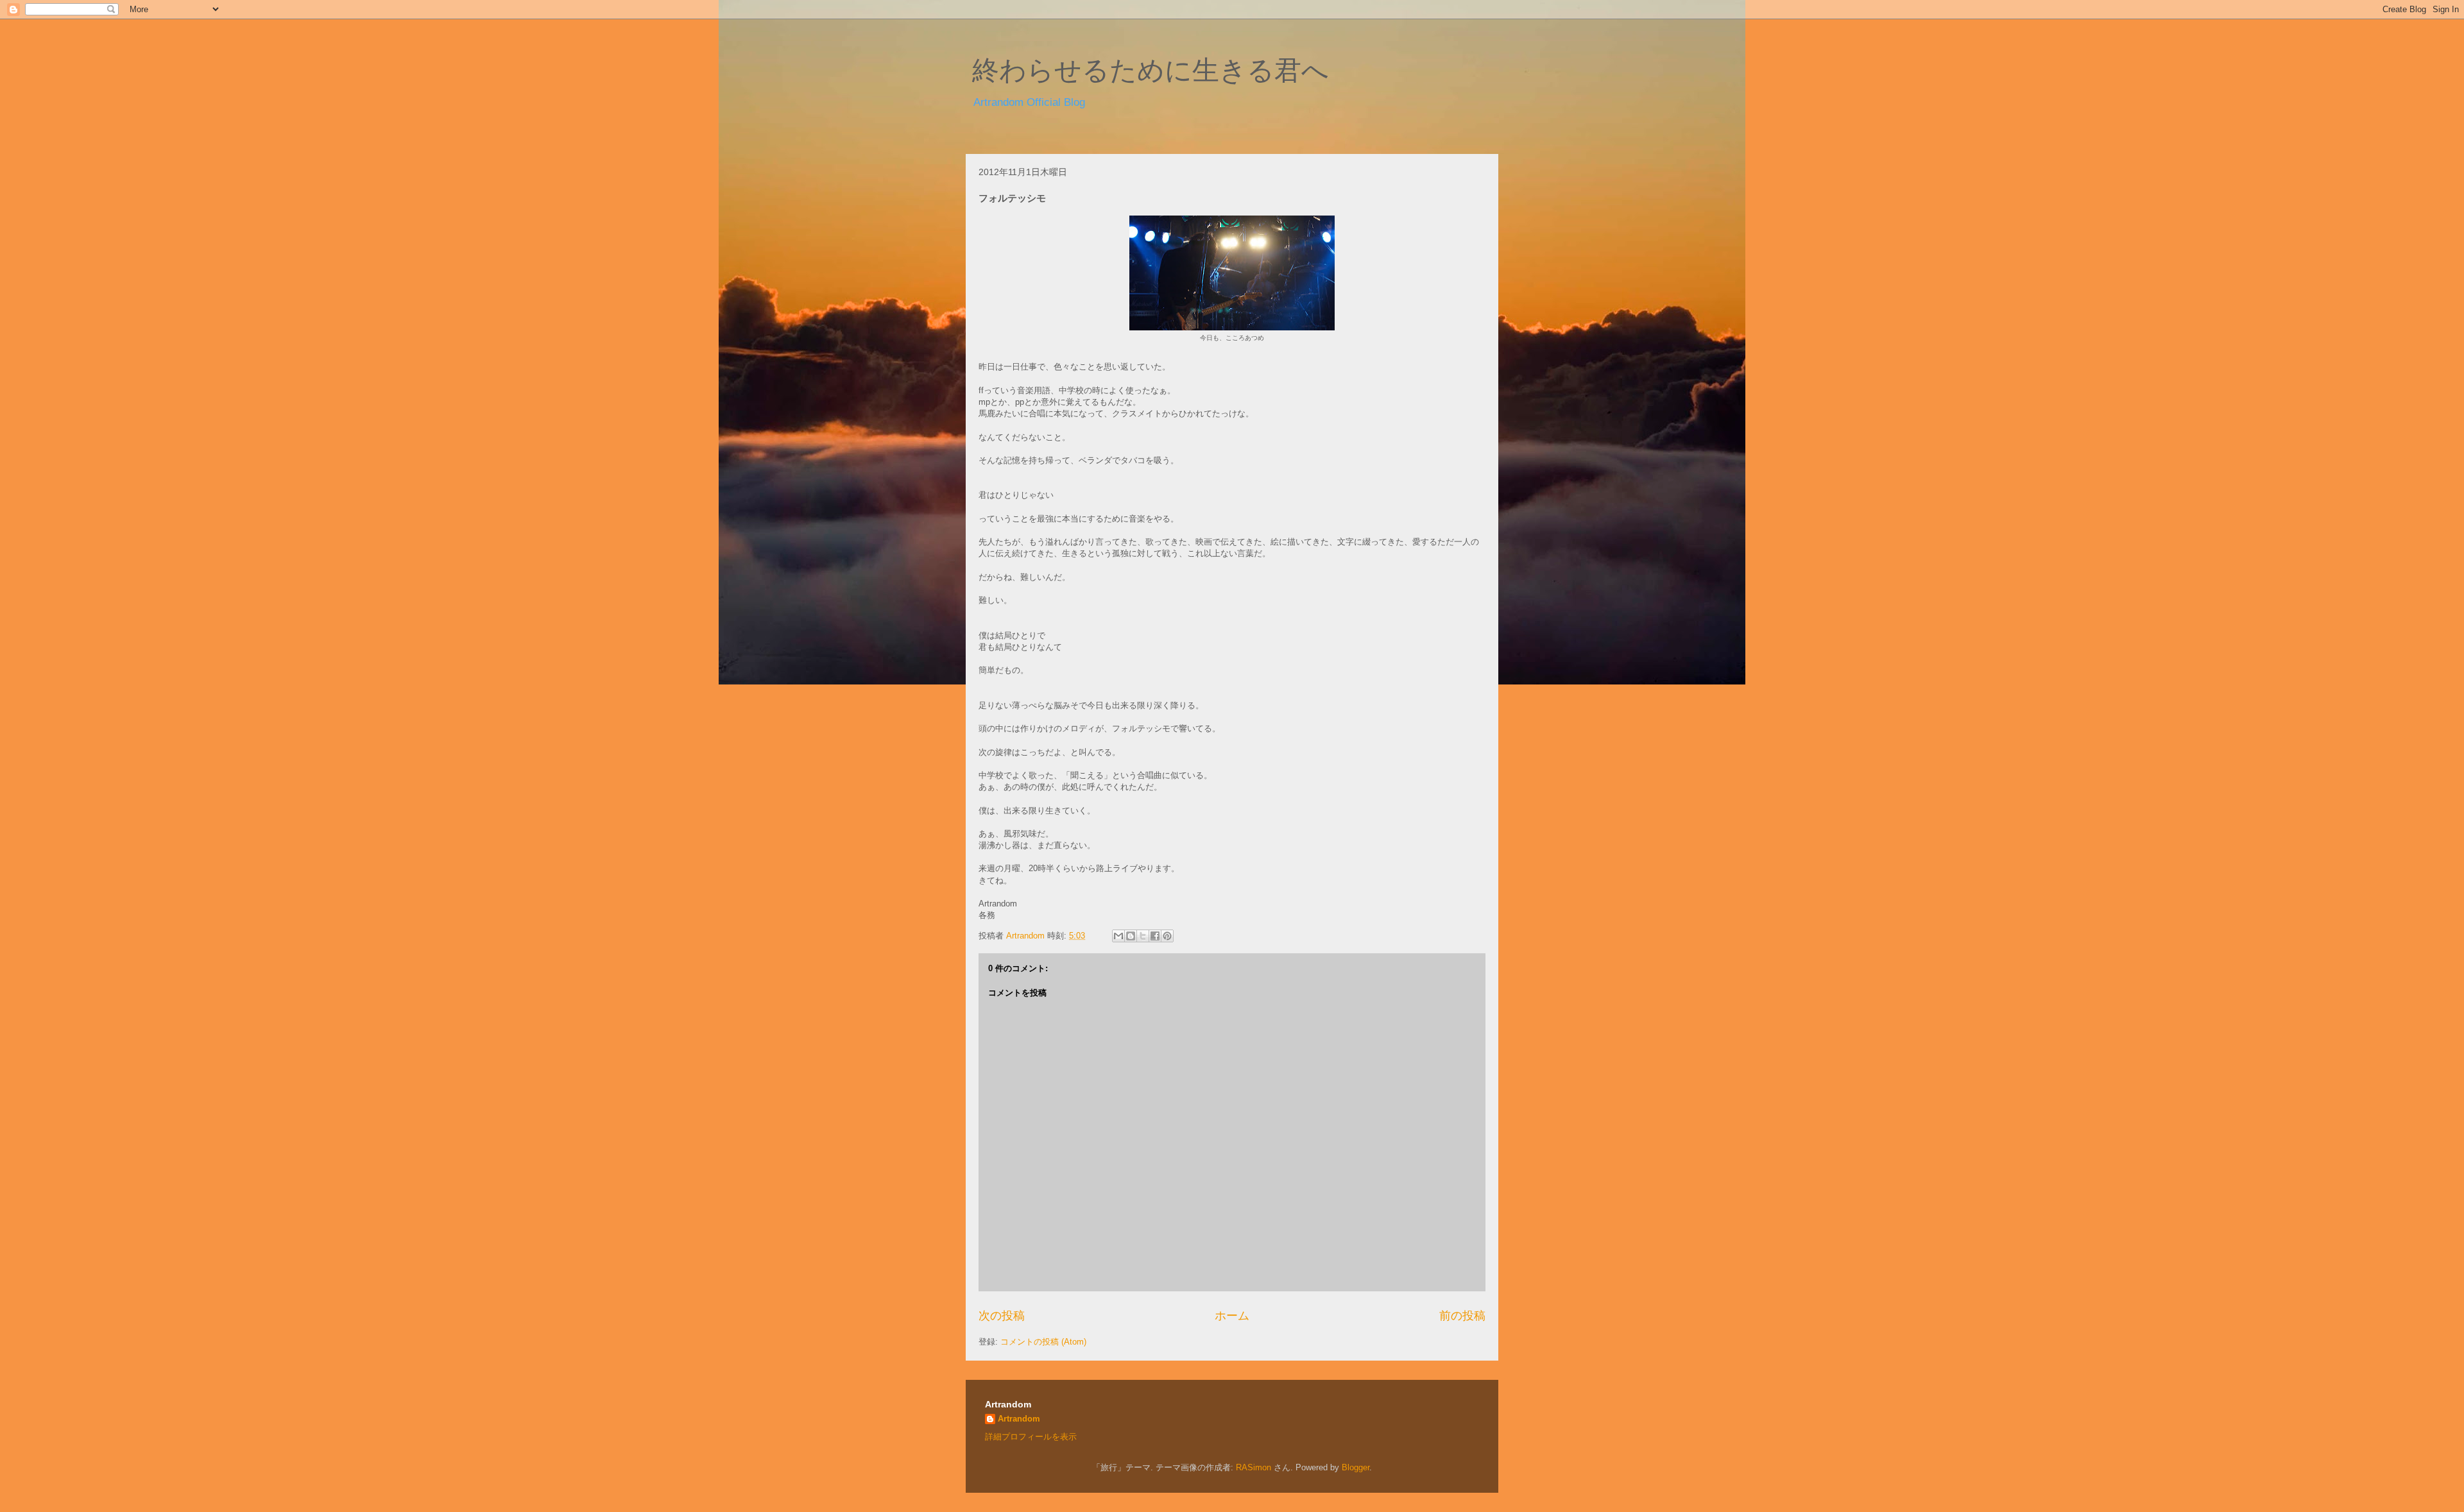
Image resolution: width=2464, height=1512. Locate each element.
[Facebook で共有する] (1155, 936)
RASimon (1253, 1467)
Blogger (1356, 1467)
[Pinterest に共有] (1167, 936)
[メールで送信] (1118, 936)
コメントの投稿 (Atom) (1043, 1342)
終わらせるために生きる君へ (1151, 71)
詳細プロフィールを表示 (1031, 1437)
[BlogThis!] (1131, 936)
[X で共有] (1143, 936)
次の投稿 (1002, 1316)
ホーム (1232, 1316)
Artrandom (1019, 1419)
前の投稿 (1462, 1316)
